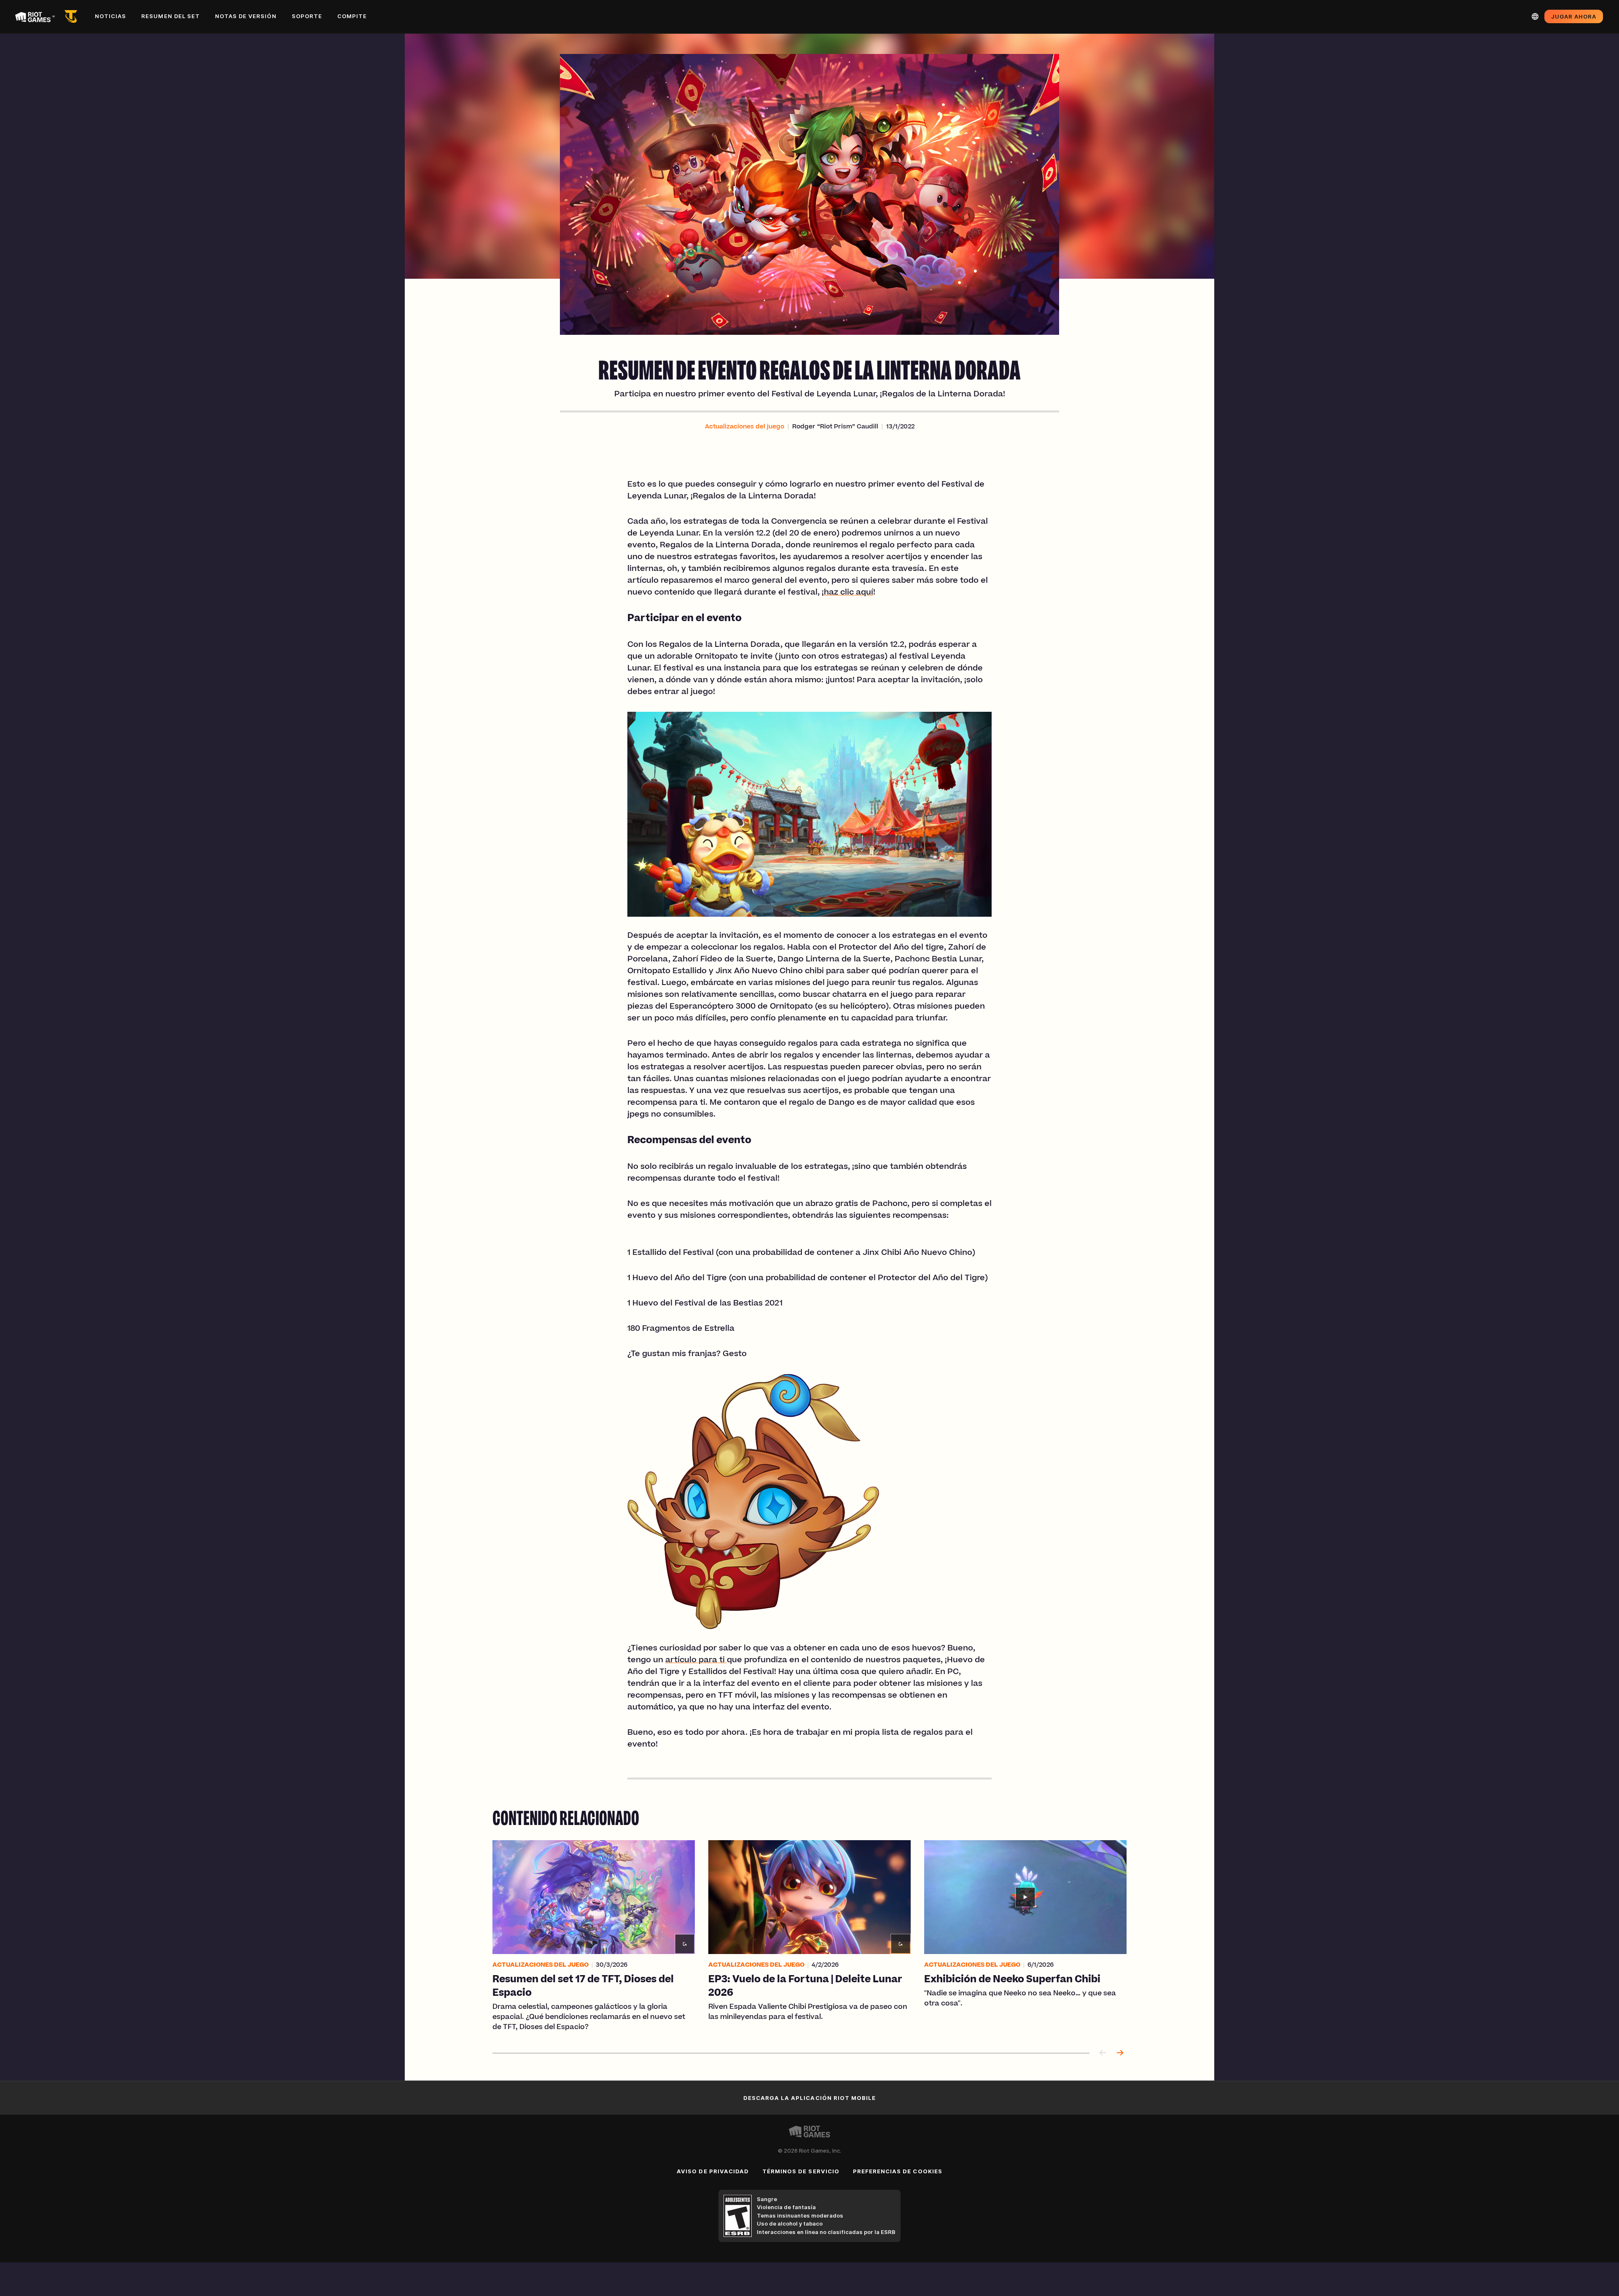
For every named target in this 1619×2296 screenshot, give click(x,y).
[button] (745, 427)
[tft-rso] (73, 16)
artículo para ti (696, 1661)
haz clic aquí (848, 593)
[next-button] (1120, 2053)
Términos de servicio (801, 2171)
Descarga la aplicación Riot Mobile (809, 2098)
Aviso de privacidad (713, 2171)
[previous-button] (1103, 2053)
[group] (809, 1936)
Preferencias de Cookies (898, 2171)
